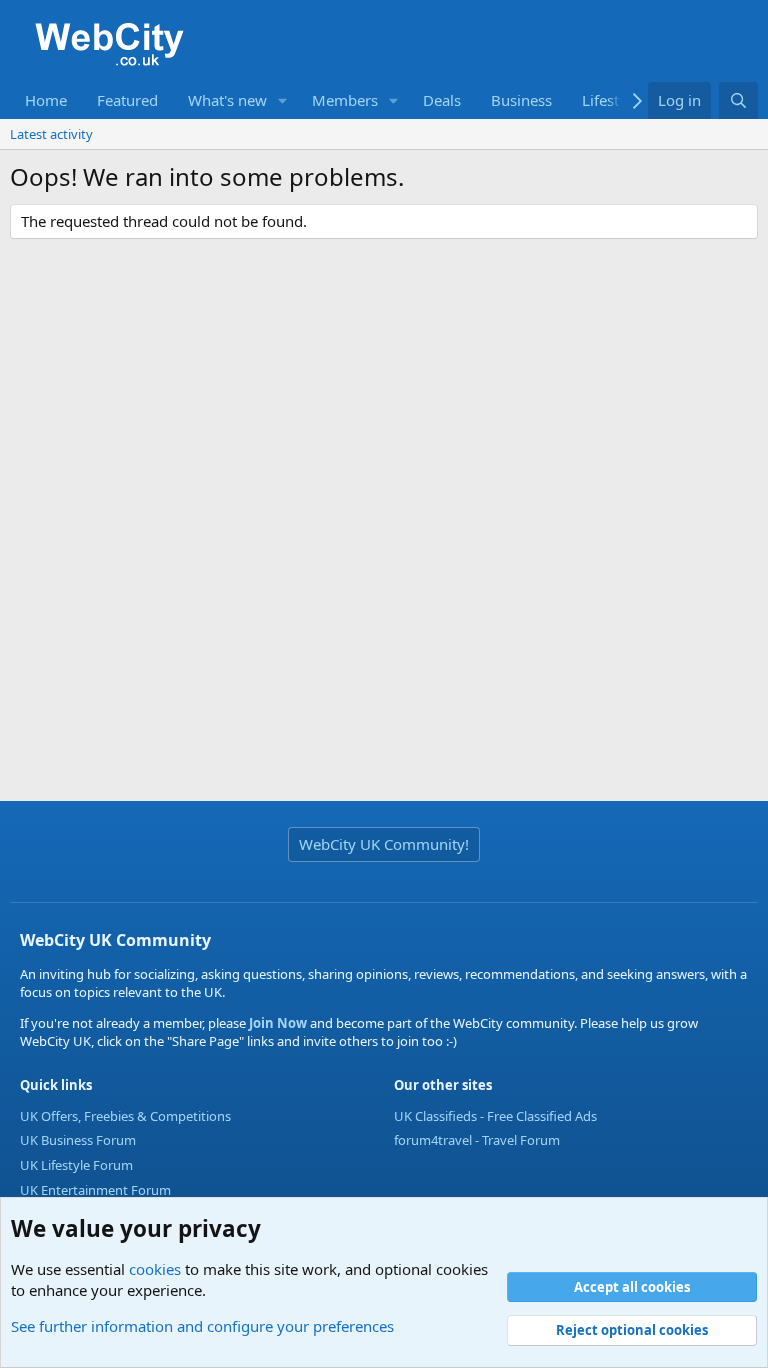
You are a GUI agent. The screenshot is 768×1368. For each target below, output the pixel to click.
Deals (442, 100)
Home (46, 100)
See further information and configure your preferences (202, 1326)
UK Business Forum (78, 1140)
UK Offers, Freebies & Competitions (125, 1116)
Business (521, 100)
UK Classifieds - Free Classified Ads (495, 1116)
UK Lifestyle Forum (76, 1165)
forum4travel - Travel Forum (477, 1140)
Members (345, 100)
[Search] (738, 100)
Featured (127, 100)
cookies (155, 1269)
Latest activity (51, 134)
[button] (283, 100)
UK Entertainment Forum (95, 1190)
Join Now (276, 1023)
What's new (227, 100)
